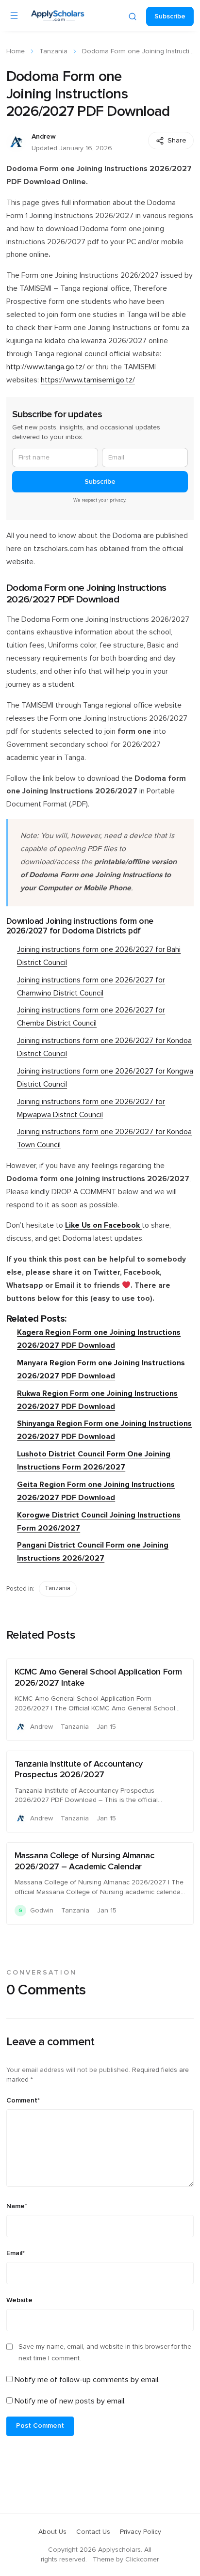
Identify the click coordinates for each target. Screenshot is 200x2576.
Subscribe (170, 16)
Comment (23, 2101)
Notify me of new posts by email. (70, 2401)
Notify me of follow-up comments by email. (87, 2380)
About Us (52, 2532)
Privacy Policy (141, 2532)
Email (16, 2253)
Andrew (44, 137)
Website (19, 2300)
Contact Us (93, 2532)
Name (17, 2206)
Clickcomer (142, 2560)
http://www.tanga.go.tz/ (46, 367)
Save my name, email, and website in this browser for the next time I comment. (105, 2353)
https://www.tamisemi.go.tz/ (88, 380)
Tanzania (53, 51)
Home (16, 51)
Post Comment (40, 2426)
